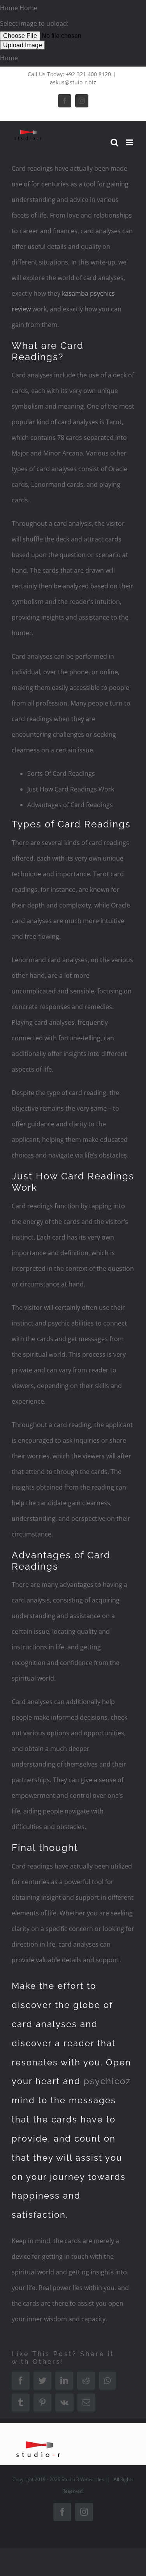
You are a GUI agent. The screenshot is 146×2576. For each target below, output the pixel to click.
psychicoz (107, 2081)
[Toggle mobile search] (114, 142)
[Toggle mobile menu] (130, 142)
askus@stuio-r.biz (73, 82)
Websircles (92, 2479)
